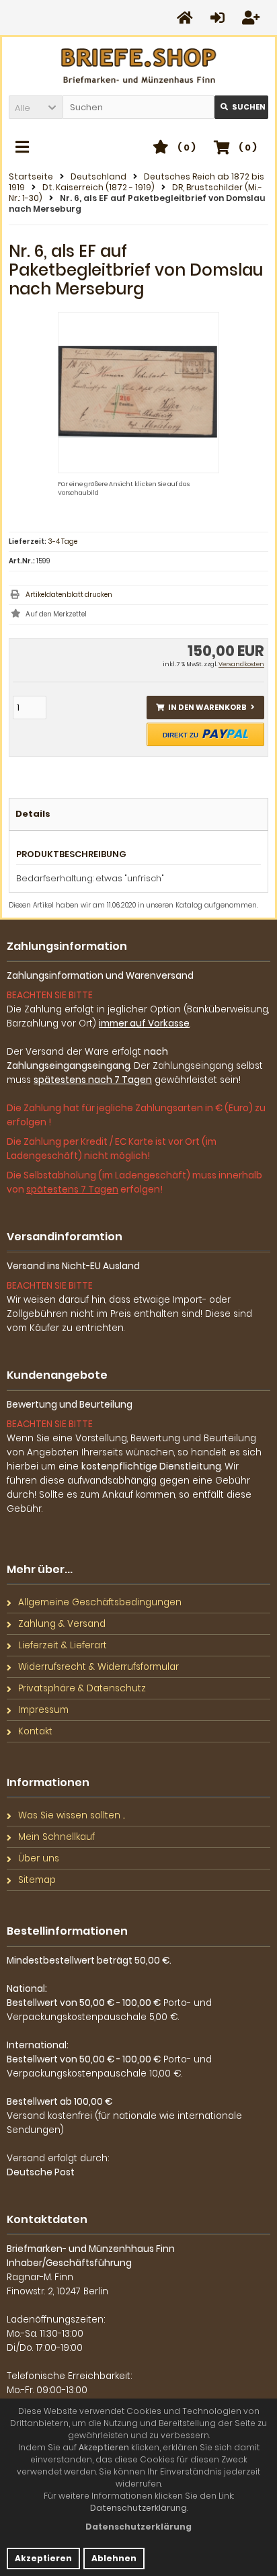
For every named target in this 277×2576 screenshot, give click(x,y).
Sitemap (37, 1880)
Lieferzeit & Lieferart (63, 1645)
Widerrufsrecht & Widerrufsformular (98, 1667)
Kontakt (35, 1731)
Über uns (39, 1858)
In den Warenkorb (206, 708)
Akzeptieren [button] (43, 2558)
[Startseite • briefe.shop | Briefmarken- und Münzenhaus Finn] (139, 66)
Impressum (43, 1710)
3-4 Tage (63, 541)
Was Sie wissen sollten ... (72, 1815)
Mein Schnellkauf (56, 1837)
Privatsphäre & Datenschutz (82, 1688)
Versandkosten (241, 664)
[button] (36, 107)
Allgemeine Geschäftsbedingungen (100, 1602)
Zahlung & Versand (62, 1624)
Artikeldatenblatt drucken (69, 595)
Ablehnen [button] (114, 2558)
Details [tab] (33, 814)
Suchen (241, 107)
